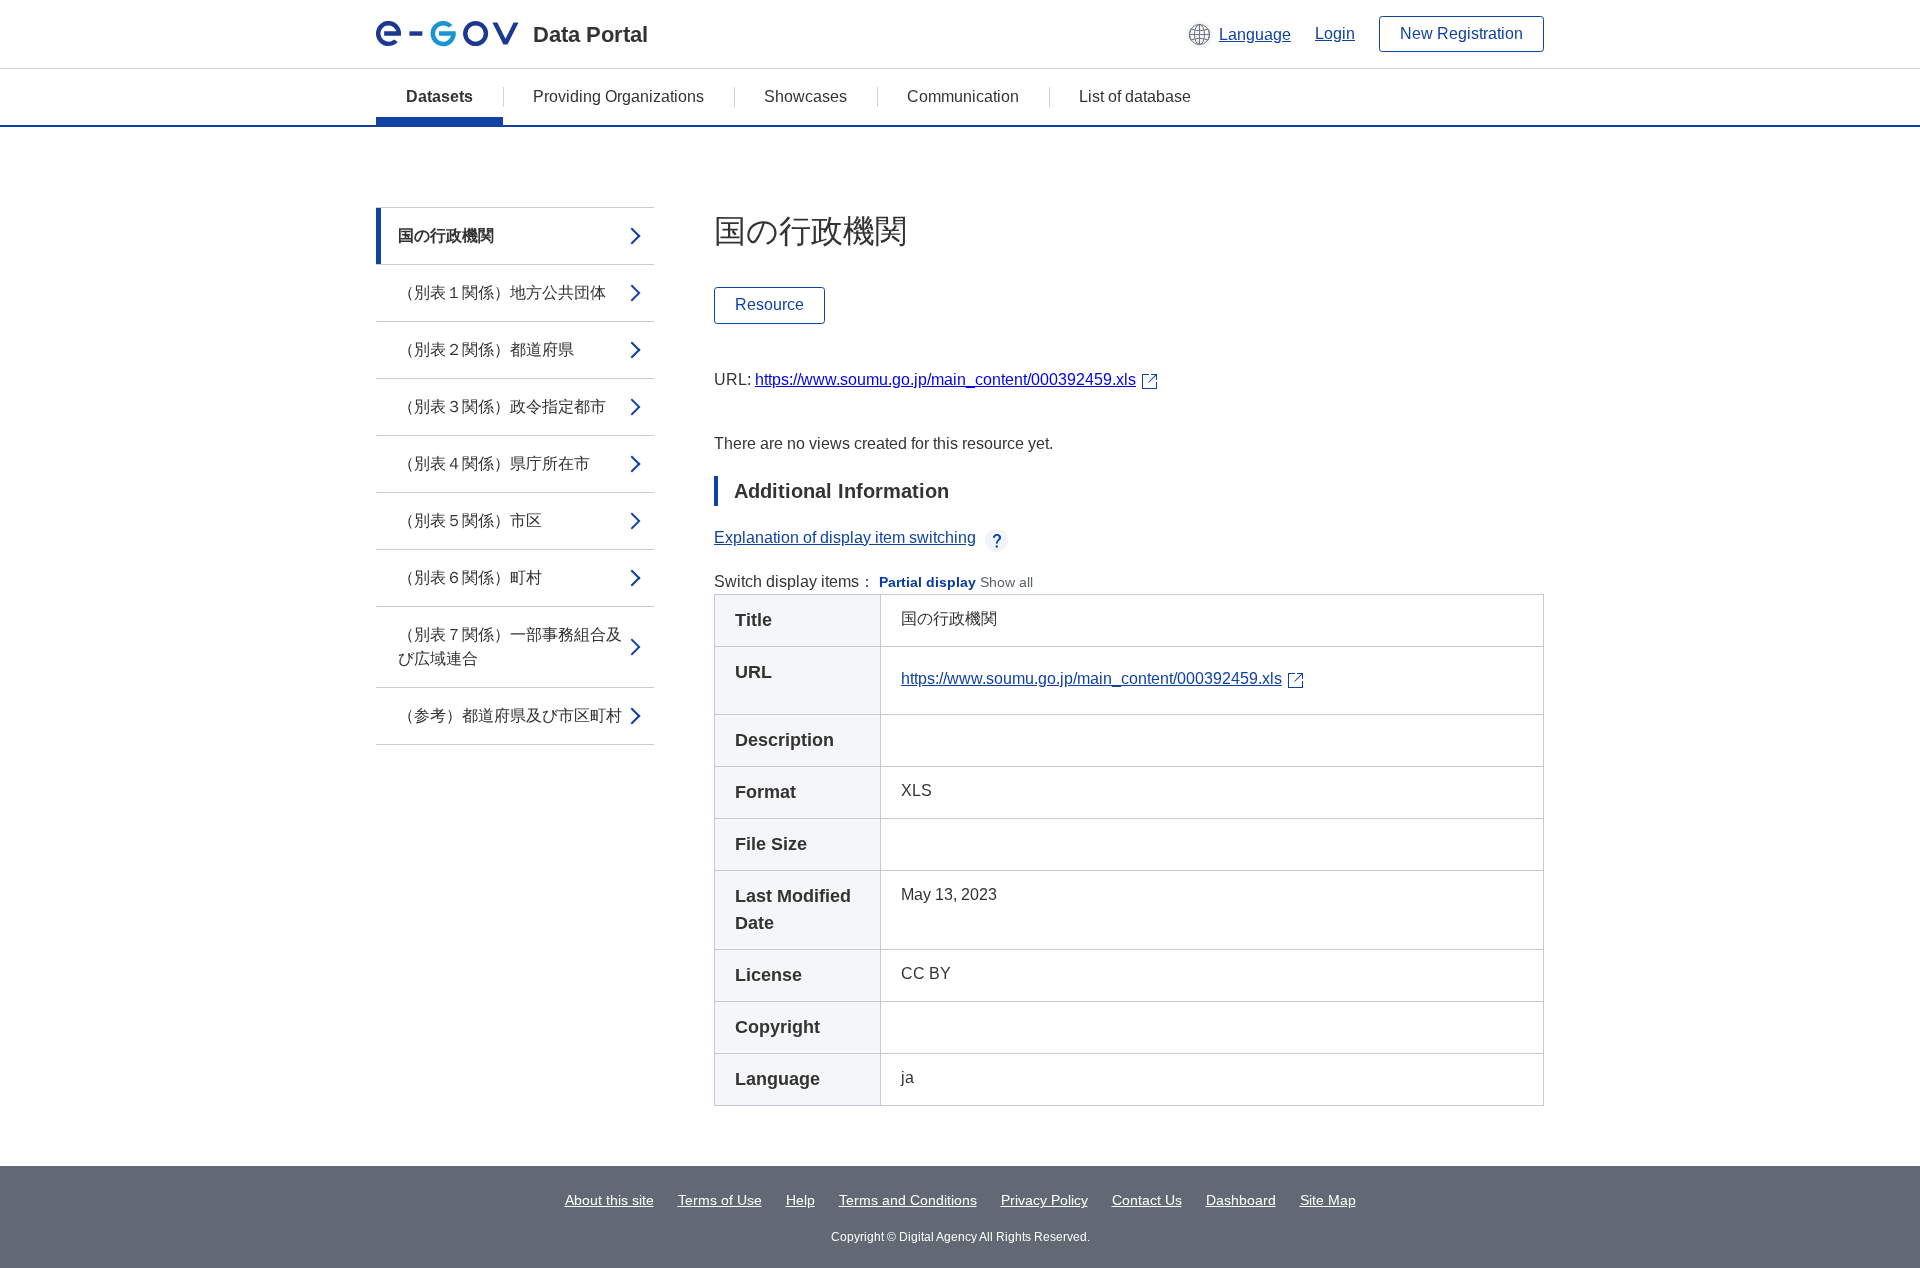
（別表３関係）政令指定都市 (502, 406)
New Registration (1461, 33)
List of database (1135, 96)
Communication (963, 96)
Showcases (805, 96)
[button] (1238, 34)
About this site (609, 1200)
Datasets (439, 96)
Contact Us (1147, 1200)
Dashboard (1241, 1200)
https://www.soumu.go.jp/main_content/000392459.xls (945, 379)
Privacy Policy (1044, 1200)
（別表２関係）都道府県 (486, 349)
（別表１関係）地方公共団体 (502, 292)
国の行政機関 (446, 235)
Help (800, 1200)
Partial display (927, 582)
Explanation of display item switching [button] (845, 537)
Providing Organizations (618, 96)
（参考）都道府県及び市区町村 (510, 715)
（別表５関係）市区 (470, 520)
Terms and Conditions (908, 1200)
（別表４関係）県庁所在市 (494, 463)
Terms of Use (720, 1200)
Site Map (1328, 1200)
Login (1335, 33)
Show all (1006, 582)
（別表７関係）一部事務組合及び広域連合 (510, 646)
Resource (769, 304)
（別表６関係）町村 (470, 577)
